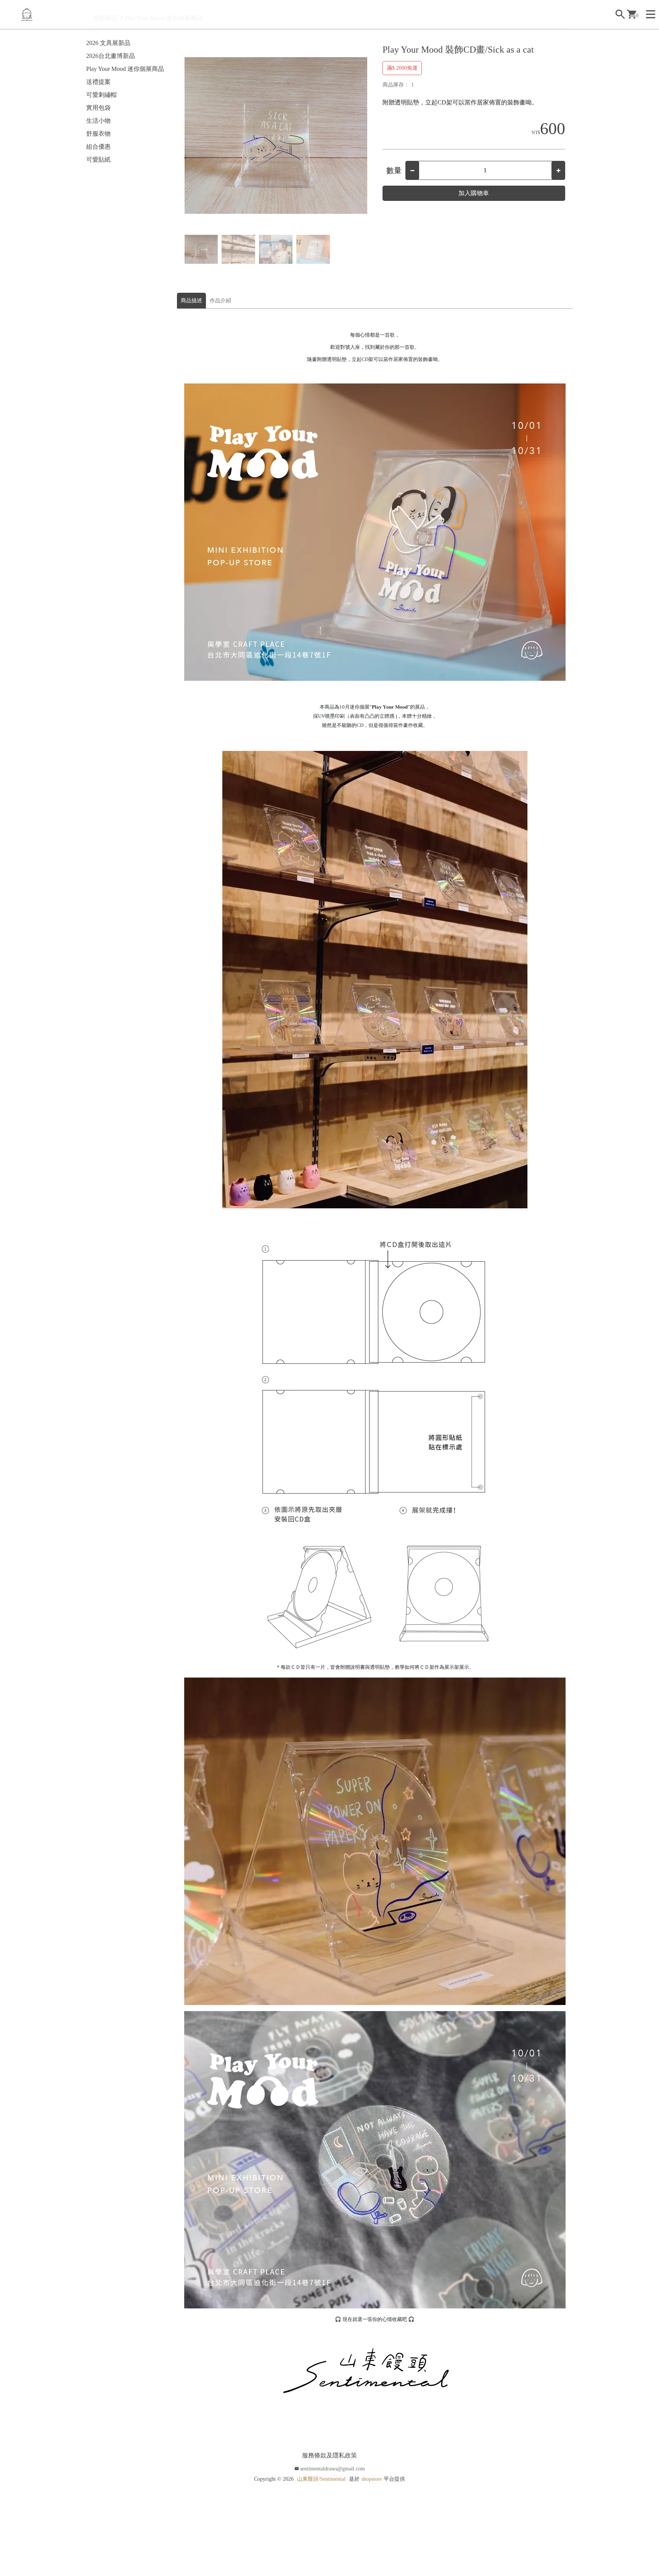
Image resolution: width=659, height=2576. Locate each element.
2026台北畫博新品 (111, 56)
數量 (394, 170)
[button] (358, 136)
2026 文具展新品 (108, 43)
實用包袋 (98, 108)
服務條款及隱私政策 (329, 2455)
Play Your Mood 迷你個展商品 (125, 69)
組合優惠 (98, 147)
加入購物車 (474, 193)
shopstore (372, 2479)
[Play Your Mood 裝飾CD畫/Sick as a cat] (276, 136)
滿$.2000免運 (402, 68)
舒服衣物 (98, 134)
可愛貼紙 (98, 160)
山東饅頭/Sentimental (321, 2479)
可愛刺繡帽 (101, 95)
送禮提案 (98, 82)
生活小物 (98, 121)
